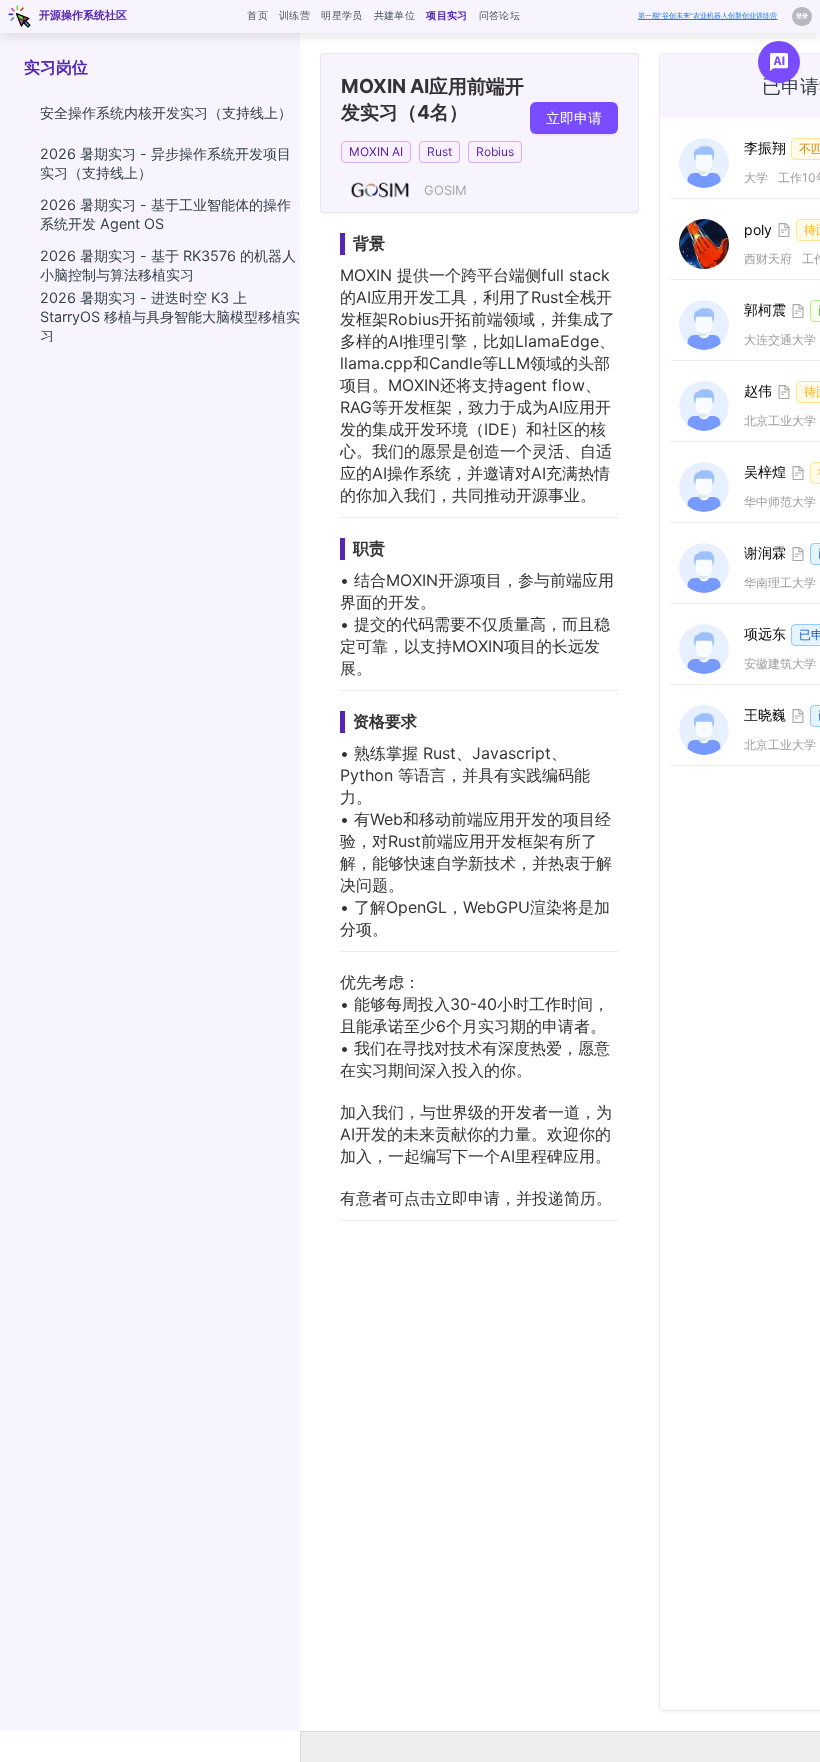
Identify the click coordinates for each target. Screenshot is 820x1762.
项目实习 (446, 15)
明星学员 (341, 15)
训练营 (294, 15)
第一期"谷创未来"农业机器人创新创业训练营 (707, 16)
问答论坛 (499, 15)
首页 (257, 15)
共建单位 (394, 15)
